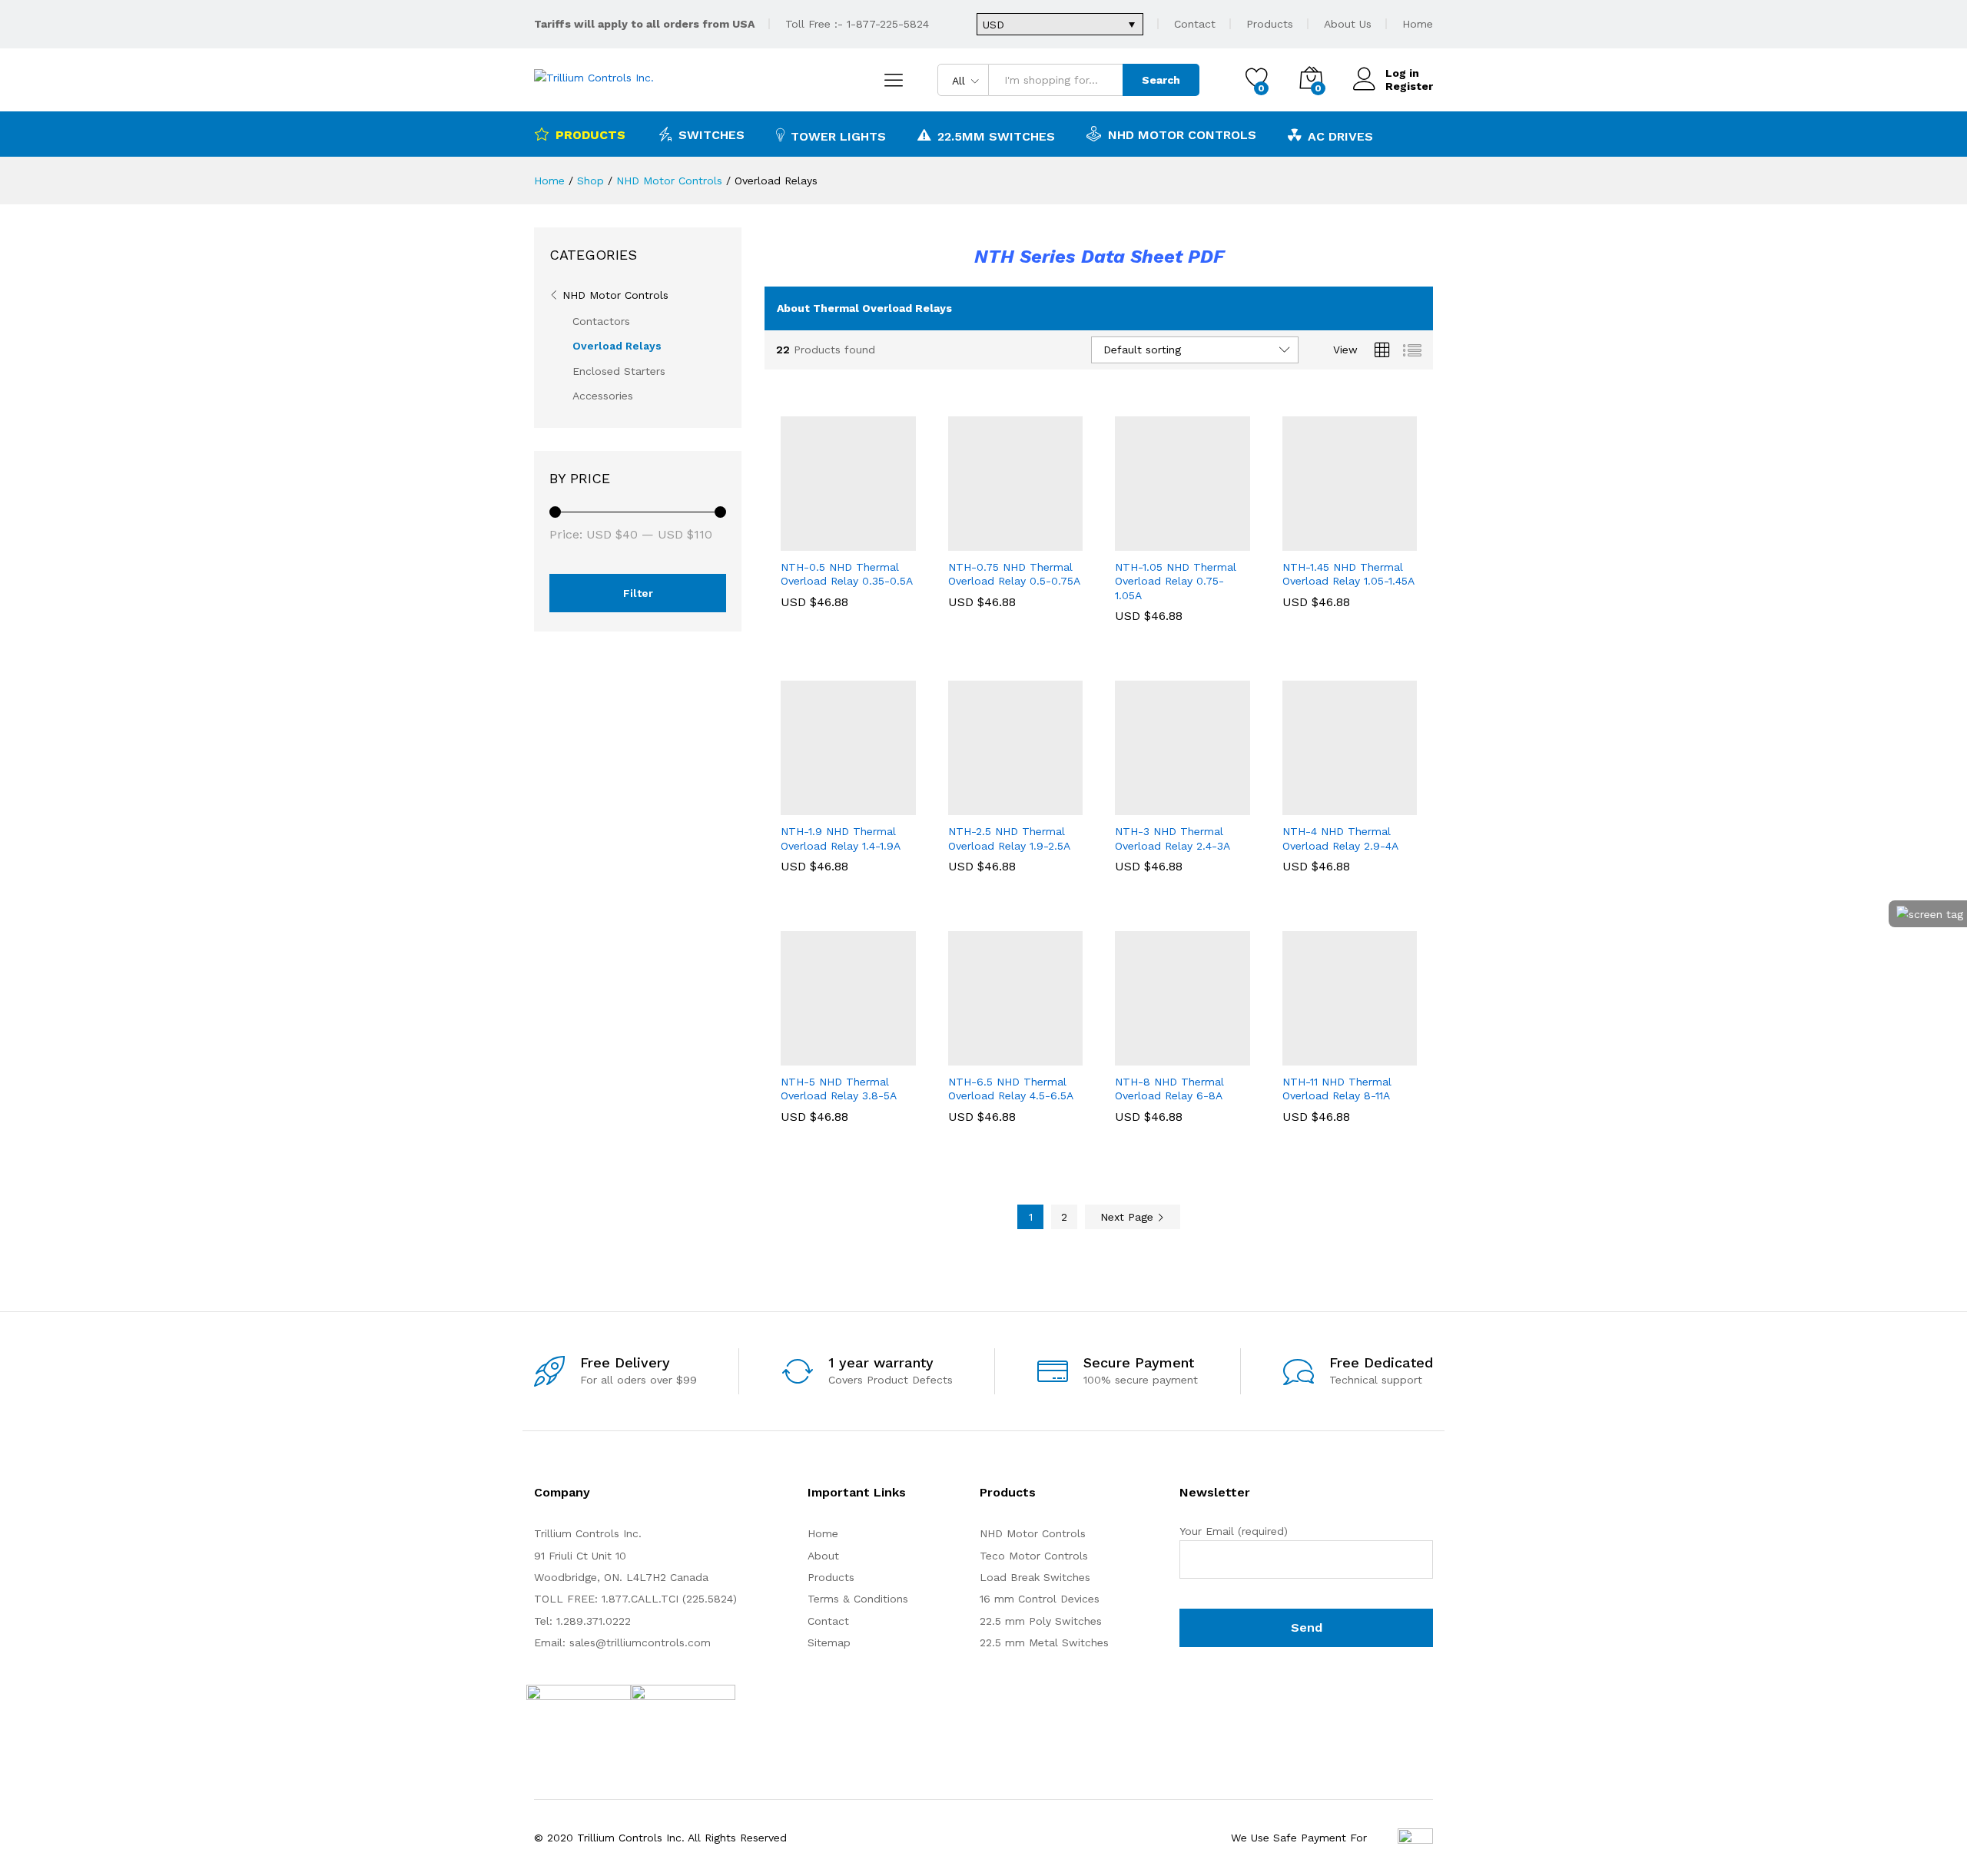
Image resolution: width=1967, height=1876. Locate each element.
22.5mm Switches (996, 136)
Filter (638, 593)
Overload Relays (617, 346)
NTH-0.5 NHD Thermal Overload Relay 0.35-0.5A (847, 574)
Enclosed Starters (619, 371)
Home (1418, 24)
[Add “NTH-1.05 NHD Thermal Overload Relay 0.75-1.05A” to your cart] (1129, 542)
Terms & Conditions (858, 1599)
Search (1161, 80)
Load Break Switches (1035, 1577)
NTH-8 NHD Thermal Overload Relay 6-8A (1169, 1089)
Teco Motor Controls (1034, 1556)
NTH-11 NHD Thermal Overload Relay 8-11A (1337, 1089)
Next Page (1129, 1217)
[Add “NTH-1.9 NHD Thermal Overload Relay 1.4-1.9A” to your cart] (795, 806)
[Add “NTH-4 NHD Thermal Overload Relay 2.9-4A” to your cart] (1296, 806)
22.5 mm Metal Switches (1044, 1642)
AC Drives (1340, 136)
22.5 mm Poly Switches (1041, 1621)
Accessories (603, 396)
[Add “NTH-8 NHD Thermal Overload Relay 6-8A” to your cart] (1129, 1056)
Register (1409, 86)
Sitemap (829, 1642)
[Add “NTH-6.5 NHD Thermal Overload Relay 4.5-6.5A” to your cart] (962, 1056)
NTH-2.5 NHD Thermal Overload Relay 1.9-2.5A (1009, 838)
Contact (1195, 24)
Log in (1402, 73)
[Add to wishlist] (866, 542)
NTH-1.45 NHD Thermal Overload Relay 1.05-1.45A (1348, 574)
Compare (901, 542)
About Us (1348, 24)
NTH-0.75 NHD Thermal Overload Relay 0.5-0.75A (1014, 574)
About (823, 1556)
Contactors (601, 321)
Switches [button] (712, 134)
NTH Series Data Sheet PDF (1099, 257)
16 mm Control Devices (1040, 1599)
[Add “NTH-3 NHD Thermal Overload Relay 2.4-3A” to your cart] (1129, 806)
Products (1270, 24)
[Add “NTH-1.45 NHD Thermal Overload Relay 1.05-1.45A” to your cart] (1296, 542)
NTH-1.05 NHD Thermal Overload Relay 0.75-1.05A (1176, 581)
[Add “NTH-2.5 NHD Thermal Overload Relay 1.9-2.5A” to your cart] (962, 806)
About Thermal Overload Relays (864, 308)
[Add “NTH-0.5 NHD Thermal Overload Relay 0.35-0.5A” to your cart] (795, 542)
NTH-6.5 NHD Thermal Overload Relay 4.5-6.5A (1011, 1089)
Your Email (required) (1234, 1531)
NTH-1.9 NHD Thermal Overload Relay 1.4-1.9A (841, 838)
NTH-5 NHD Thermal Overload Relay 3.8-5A (839, 1089)
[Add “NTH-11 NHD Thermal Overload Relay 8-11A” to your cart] (1296, 1056)
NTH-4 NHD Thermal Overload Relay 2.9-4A (1340, 838)
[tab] (1099, 308)
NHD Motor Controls (1182, 134)
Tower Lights (838, 136)
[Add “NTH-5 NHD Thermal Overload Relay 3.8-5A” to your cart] (795, 1056)
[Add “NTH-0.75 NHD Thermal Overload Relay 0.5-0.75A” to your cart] (962, 542)
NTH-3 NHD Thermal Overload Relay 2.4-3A (1173, 838)
